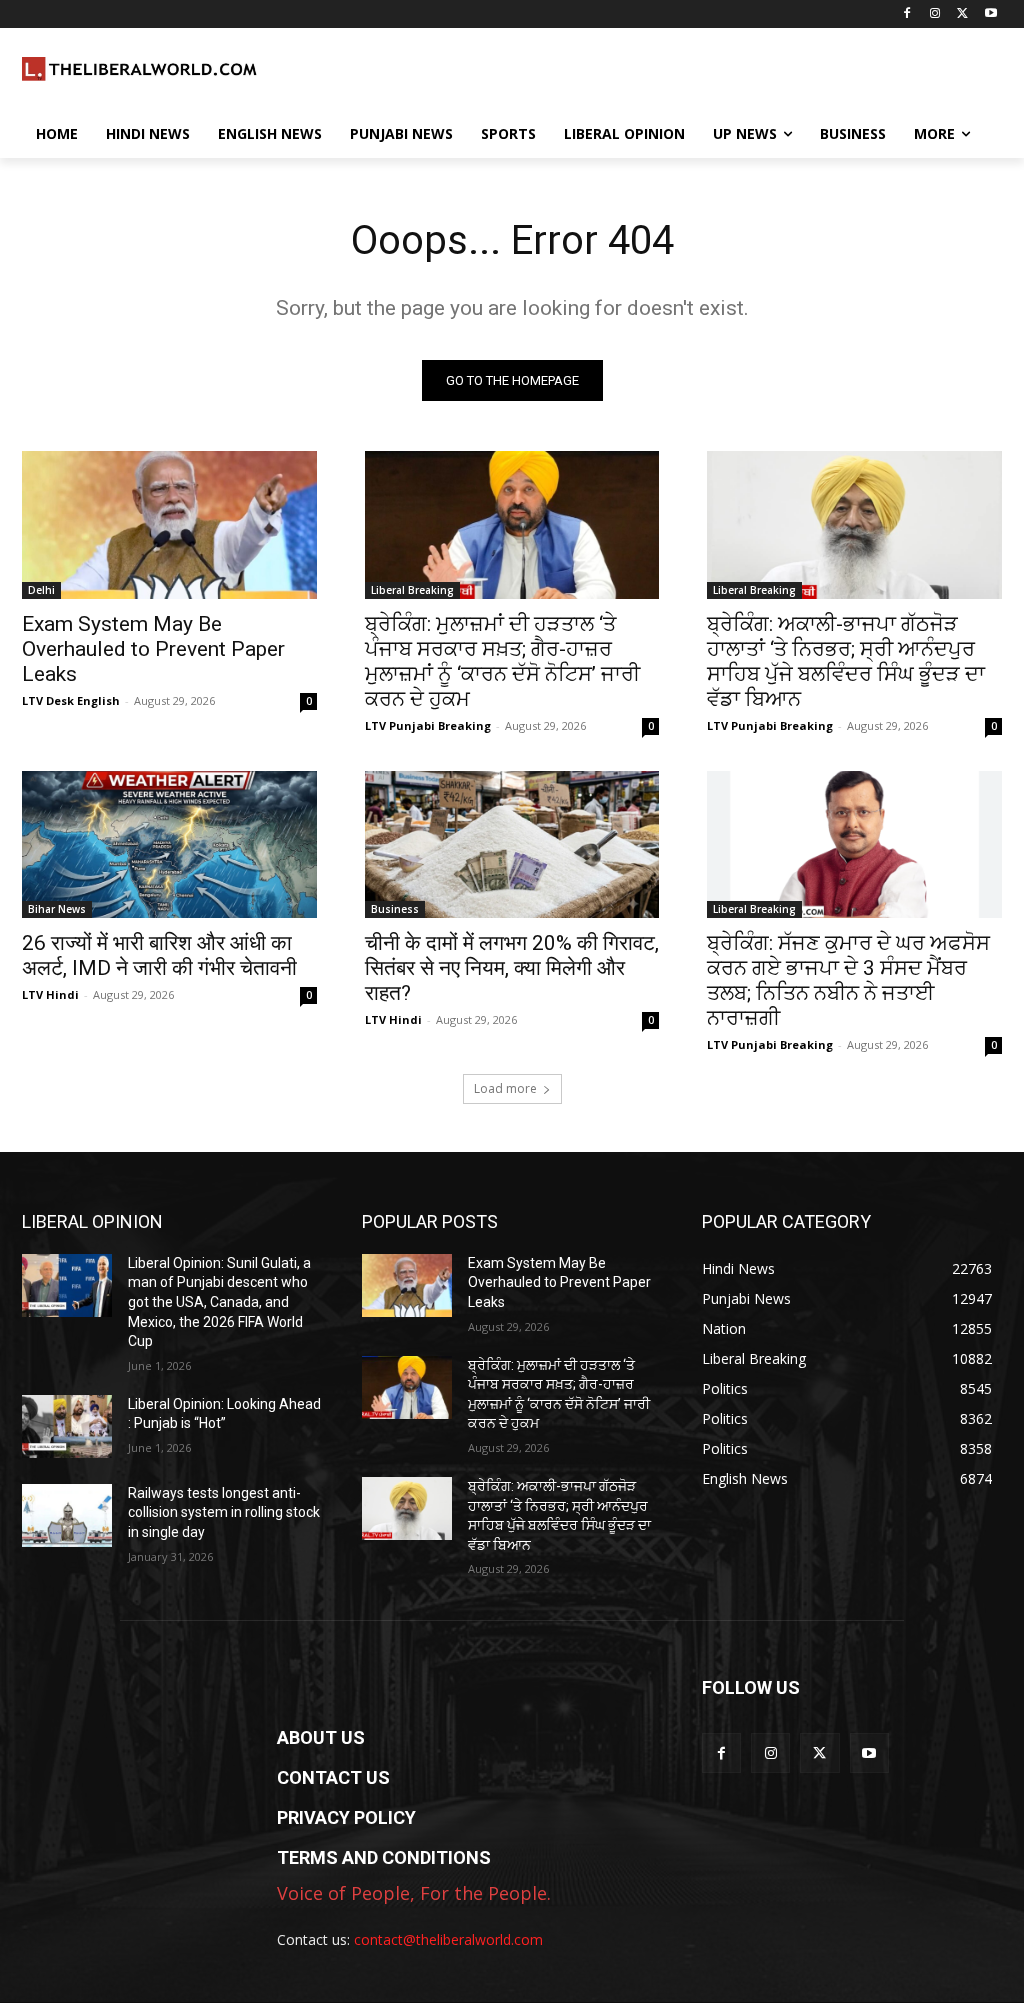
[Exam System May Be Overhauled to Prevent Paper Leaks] (169, 524)
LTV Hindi (50, 994)
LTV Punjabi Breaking (428, 725)
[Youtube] (990, 14)
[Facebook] (907, 14)
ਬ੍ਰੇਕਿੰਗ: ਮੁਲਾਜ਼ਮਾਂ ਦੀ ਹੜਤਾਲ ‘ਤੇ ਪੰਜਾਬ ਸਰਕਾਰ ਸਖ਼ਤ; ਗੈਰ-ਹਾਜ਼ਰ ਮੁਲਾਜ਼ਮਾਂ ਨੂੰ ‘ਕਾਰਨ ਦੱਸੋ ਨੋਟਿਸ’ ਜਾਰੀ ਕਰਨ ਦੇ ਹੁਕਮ (502, 661)
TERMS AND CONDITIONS (384, 1857)
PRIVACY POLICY (346, 1817)
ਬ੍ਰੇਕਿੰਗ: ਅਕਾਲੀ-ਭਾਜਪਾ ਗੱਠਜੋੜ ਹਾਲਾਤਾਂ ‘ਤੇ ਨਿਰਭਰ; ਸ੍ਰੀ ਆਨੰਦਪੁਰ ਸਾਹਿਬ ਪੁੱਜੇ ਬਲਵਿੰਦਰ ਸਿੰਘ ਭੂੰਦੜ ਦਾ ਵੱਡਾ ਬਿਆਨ (846, 661)
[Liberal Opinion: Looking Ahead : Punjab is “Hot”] (67, 1426)
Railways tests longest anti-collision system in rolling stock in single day (224, 1512)
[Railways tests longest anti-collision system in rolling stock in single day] (67, 1515)
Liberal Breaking (412, 590)
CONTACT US (333, 1777)
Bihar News (57, 909)
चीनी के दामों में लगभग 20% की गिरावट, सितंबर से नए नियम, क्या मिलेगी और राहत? (512, 968)
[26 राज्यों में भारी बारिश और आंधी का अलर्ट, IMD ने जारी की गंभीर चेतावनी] (169, 844)
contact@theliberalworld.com (448, 1939)
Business (395, 909)
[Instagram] (935, 14)
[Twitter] (962, 14)
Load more (505, 1088)
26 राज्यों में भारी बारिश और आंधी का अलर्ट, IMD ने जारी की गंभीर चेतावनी (159, 955)
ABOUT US (321, 1737)
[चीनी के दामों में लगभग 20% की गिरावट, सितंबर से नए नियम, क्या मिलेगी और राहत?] (512, 844)
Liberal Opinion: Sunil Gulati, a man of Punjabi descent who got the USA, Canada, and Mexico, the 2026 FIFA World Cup (219, 1302)
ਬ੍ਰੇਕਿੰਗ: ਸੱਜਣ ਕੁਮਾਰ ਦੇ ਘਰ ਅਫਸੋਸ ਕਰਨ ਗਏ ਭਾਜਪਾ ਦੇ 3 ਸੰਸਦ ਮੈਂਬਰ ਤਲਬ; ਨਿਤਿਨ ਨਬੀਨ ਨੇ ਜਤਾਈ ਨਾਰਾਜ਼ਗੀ (848, 980)
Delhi (41, 590)
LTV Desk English (71, 700)
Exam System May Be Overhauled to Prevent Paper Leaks (153, 649)
